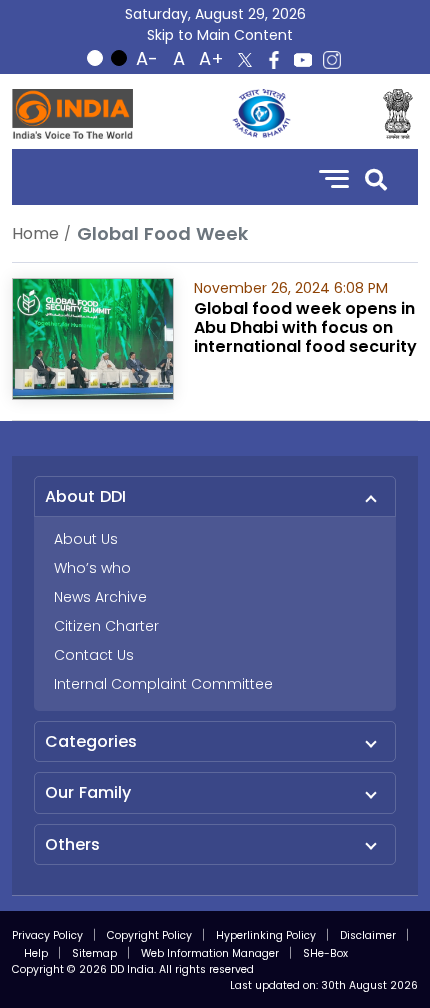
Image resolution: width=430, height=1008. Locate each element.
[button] (376, 177)
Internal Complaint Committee (163, 684)
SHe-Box (325, 953)
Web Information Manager (210, 953)
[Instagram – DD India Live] (332, 60)
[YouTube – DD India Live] (303, 60)
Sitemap (94, 953)
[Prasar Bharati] (261, 114)
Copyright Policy (149, 935)
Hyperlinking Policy (266, 935)
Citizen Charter (106, 626)
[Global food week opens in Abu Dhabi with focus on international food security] (93, 337)
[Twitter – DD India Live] (245, 60)
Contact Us (94, 655)
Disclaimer (368, 935)
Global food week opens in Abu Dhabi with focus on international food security (305, 327)
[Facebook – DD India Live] (274, 60)
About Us (86, 539)
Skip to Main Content (220, 35)
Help (36, 953)
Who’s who (92, 568)
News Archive (100, 597)
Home (35, 233)
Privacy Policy (47, 935)
